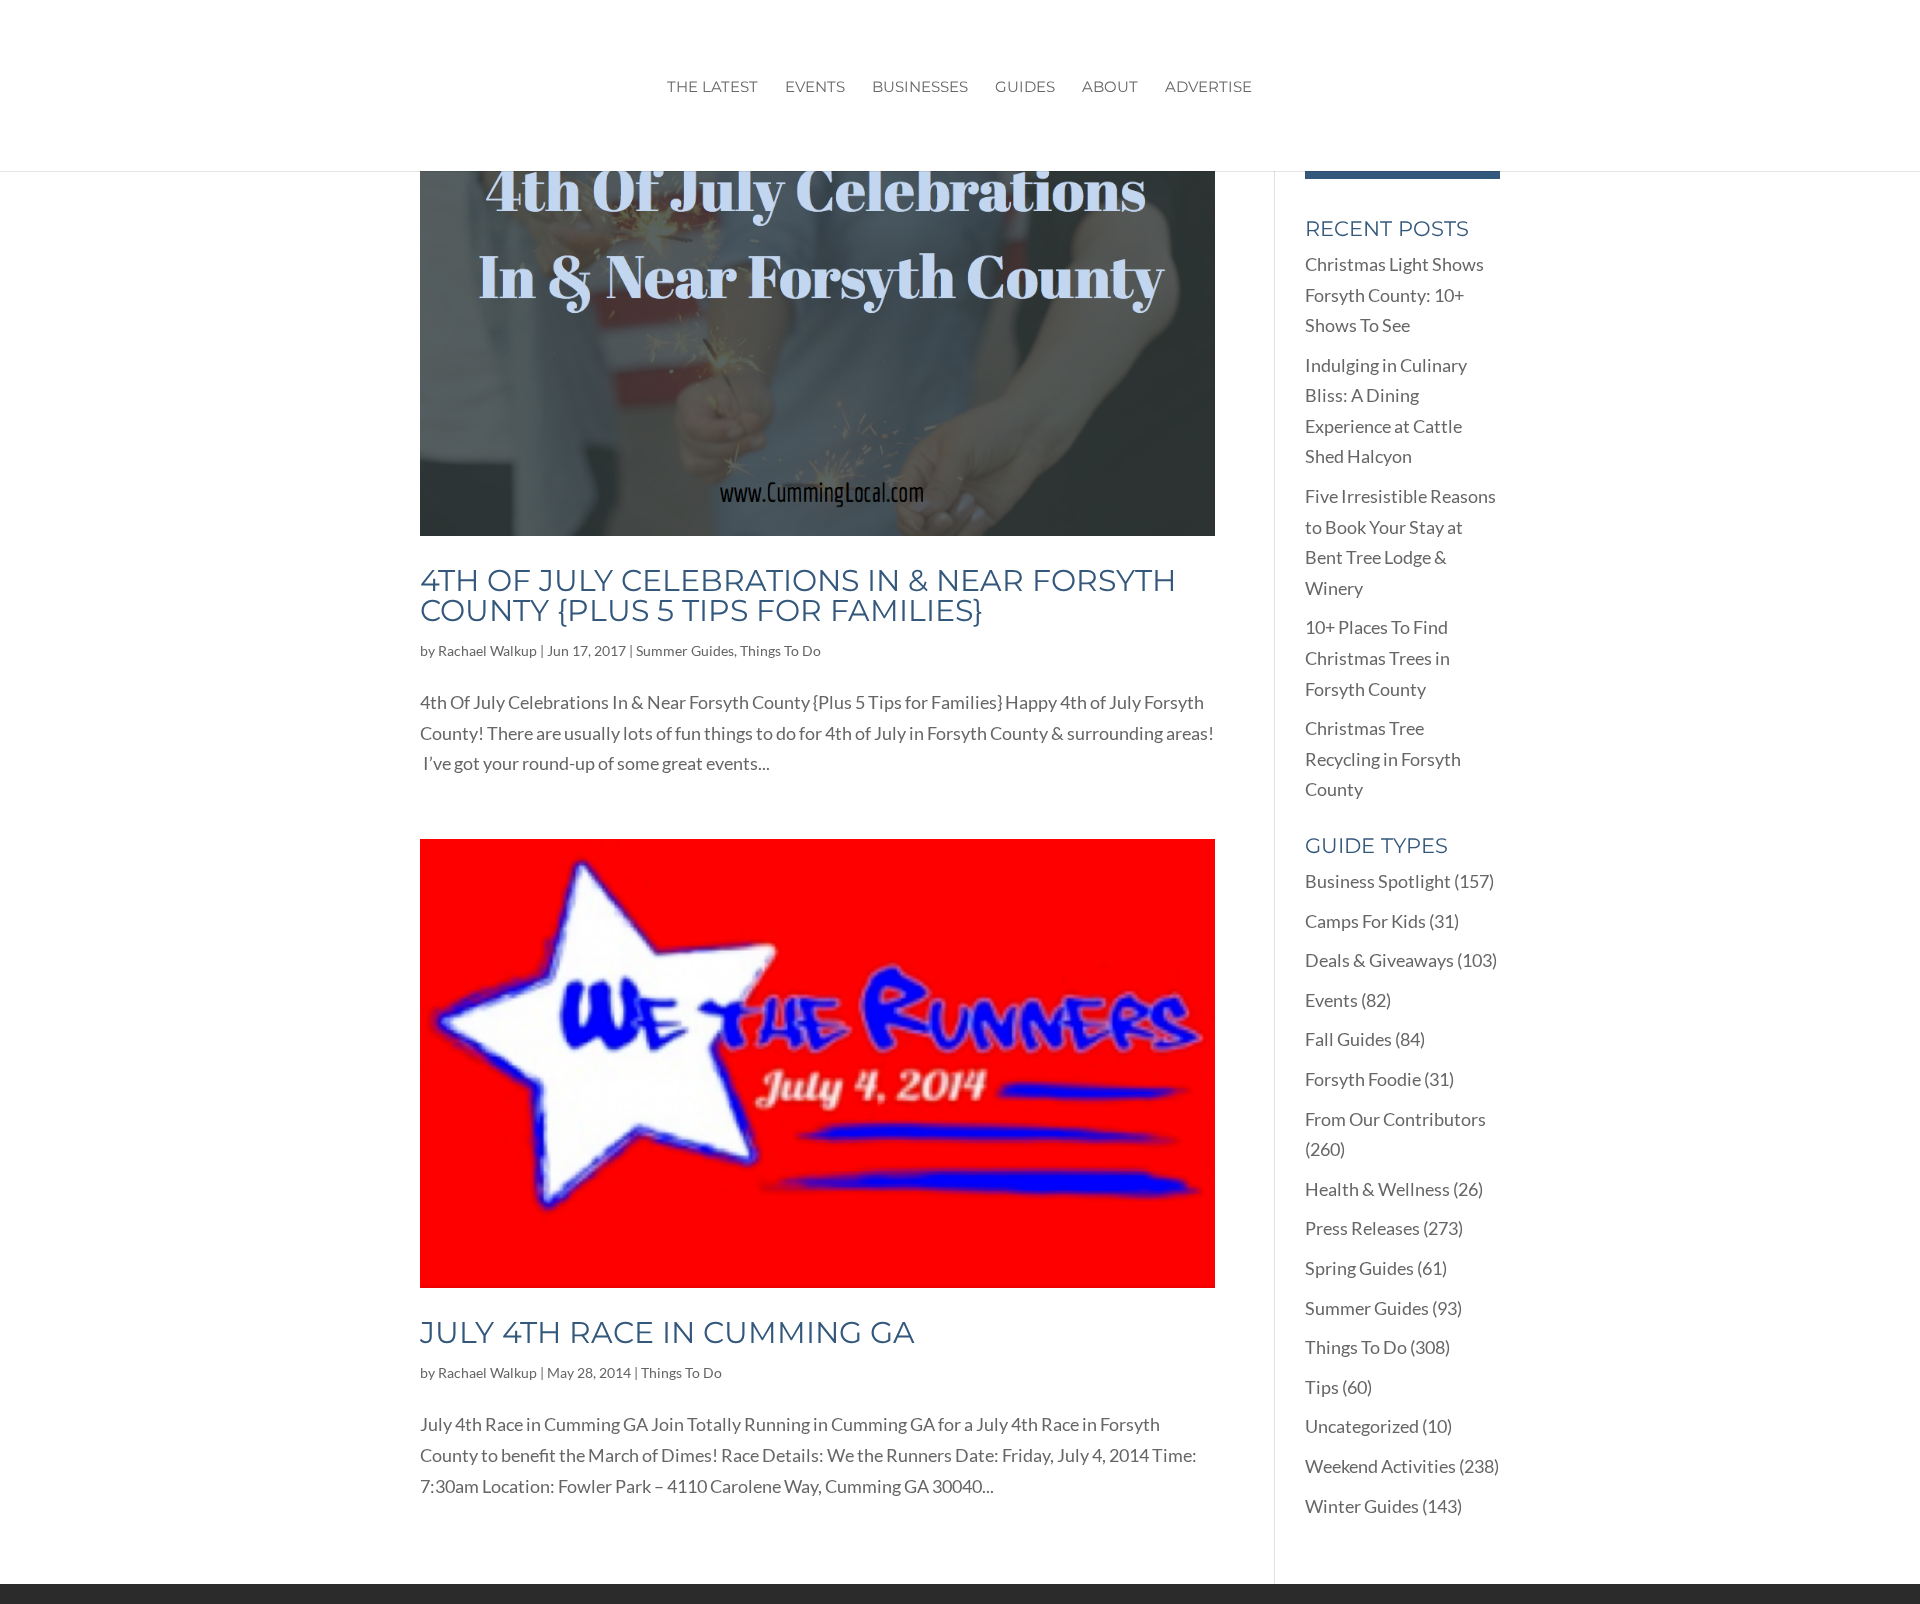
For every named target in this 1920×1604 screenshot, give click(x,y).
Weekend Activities (1380, 1466)
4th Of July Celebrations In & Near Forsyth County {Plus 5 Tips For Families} (798, 595)
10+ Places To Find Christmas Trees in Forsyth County (1377, 657)
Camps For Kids (1365, 921)
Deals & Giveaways (1379, 960)
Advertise (1208, 88)
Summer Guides (685, 650)
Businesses (920, 88)
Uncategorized (1362, 1426)
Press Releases (1362, 1228)
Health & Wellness (1377, 1189)
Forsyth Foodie (1363, 1079)
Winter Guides (1362, 1506)
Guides (1025, 88)
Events (815, 88)
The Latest (712, 88)
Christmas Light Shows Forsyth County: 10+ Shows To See (1394, 294)
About (1110, 88)
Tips (1322, 1387)
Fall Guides (1348, 1039)
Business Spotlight (1378, 881)
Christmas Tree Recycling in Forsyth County (1383, 758)
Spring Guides (1359, 1268)
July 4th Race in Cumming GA (667, 1332)
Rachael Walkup (487, 650)
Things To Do (780, 650)
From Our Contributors (1395, 1119)
